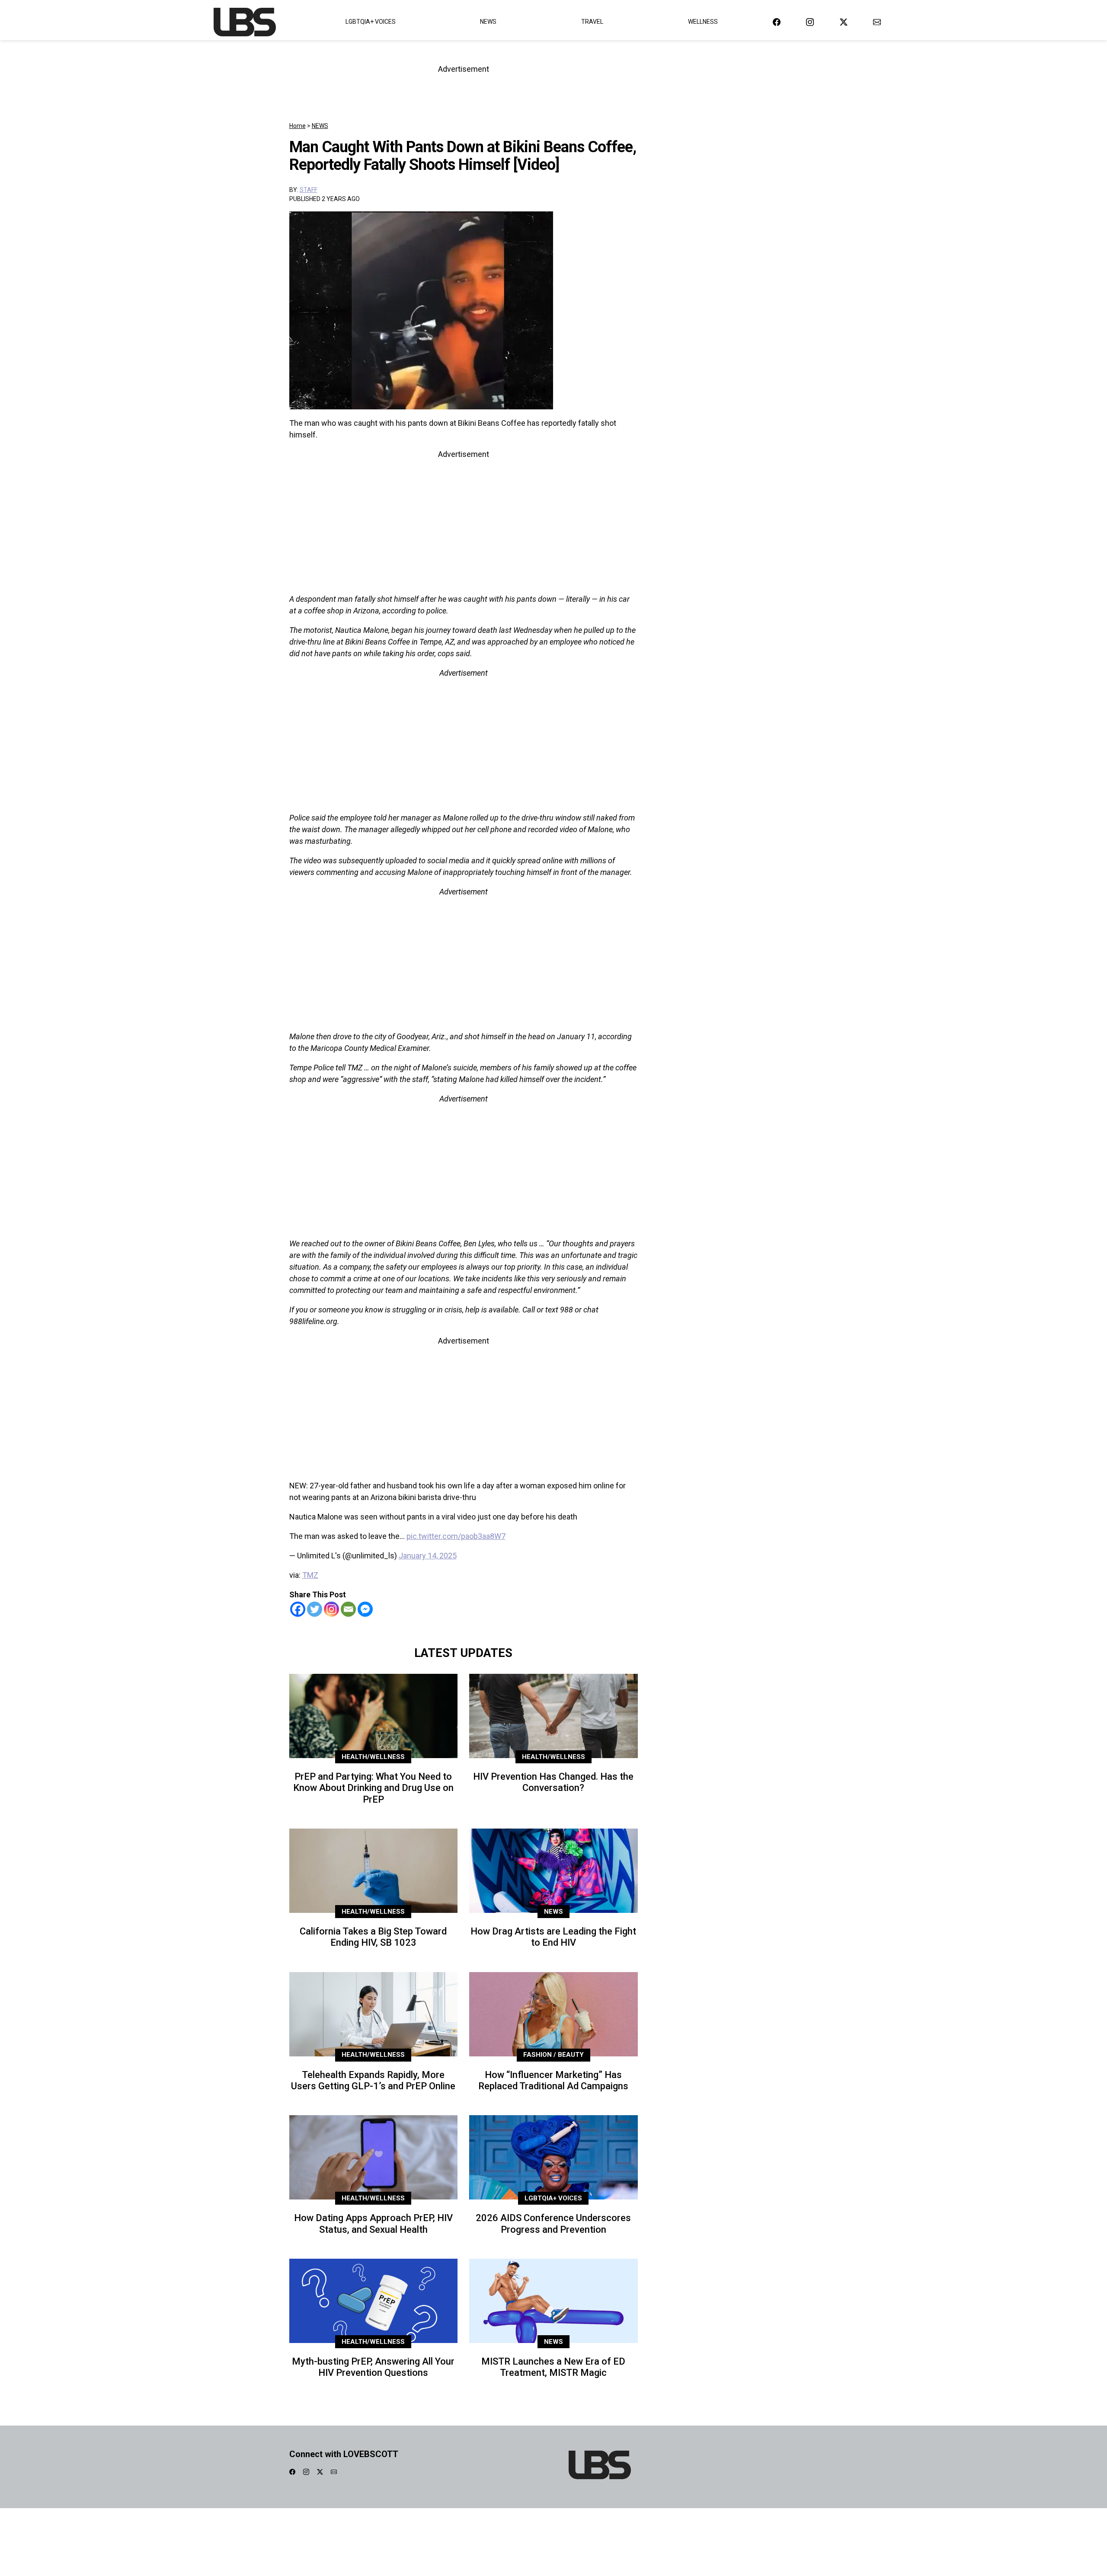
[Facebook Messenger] (365, 1609)
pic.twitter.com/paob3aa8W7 (456, 1536)
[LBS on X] (844, 22)
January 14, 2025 (428, 1556)
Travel (592, 22)
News (488, 22)
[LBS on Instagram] (810, 22)
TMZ (310, 1575)
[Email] (348, 1609)
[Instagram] (331, 1609)
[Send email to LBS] (877, 22)
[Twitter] (315, 1609)
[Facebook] (298, 1609)
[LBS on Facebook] (777, 22)
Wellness (703, 22)
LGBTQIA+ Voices (371, 22)
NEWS (320, 126)
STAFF (309, 190)
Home (298, 126)
